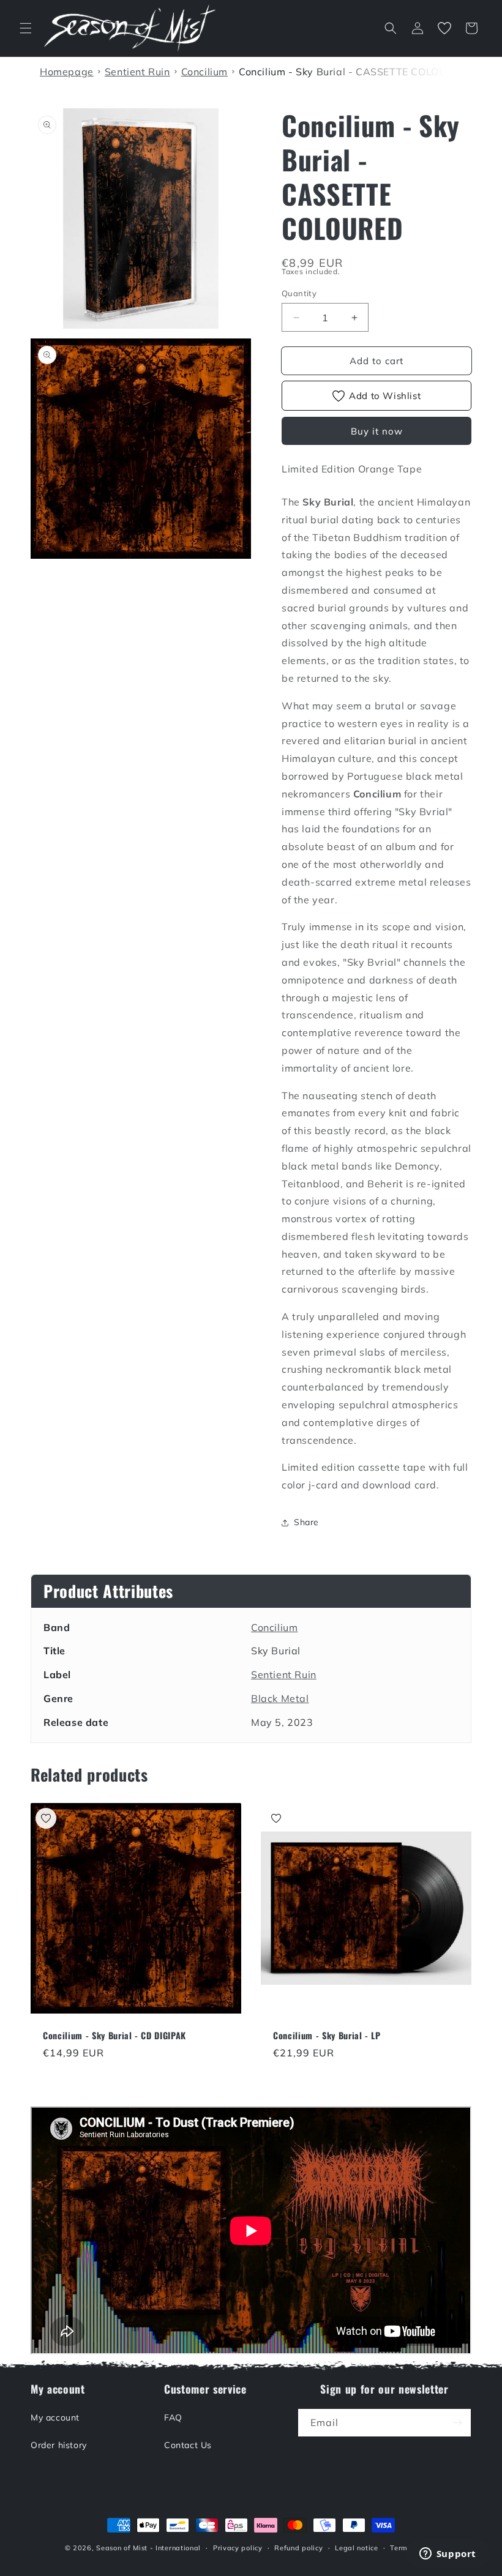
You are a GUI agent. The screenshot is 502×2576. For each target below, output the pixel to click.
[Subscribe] (457, 2423)
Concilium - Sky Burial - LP (327, 2036)
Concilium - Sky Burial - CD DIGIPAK (114, 2036)
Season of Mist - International (148, 2548)
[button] (26, 28)
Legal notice (356, 2548)
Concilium (274, 1627)
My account (55, 2417)
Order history (59, 2445)
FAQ (173, 2417)
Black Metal (280, 1698)
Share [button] (306, 1522)
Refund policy (298, 2548)
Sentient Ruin (284, 1674)
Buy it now (377, 431)
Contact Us (188, 2445)
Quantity (299, 293)
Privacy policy (238, 2548)
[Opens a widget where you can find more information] (448, 2555)
